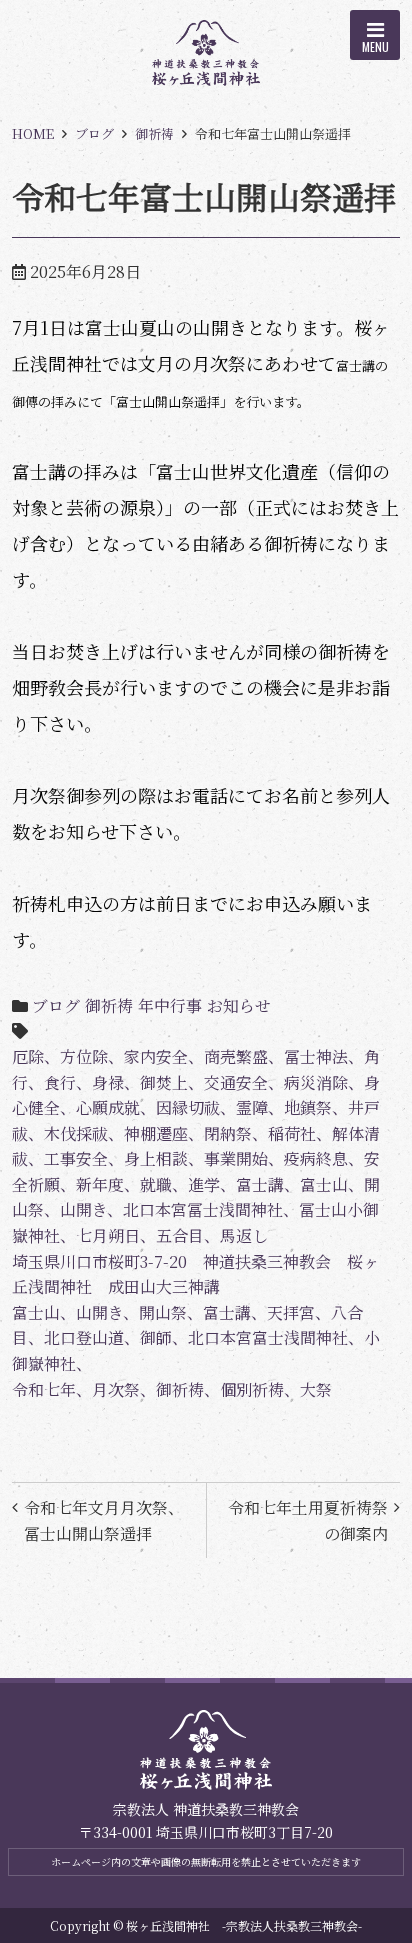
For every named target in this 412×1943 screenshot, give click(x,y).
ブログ (94, 133)
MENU (375, 46)
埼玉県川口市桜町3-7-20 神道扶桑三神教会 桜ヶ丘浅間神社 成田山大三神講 (195, 1274)
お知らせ (239, 1005)
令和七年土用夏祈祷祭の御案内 (308, 1520)
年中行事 (170, 1005)
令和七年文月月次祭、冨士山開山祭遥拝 (104, 1520)
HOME (33, 133)
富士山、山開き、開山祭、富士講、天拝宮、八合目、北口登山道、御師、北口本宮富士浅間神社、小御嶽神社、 (196, 1338)
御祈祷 (154, 133)
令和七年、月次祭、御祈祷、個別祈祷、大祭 (172, 1389)
